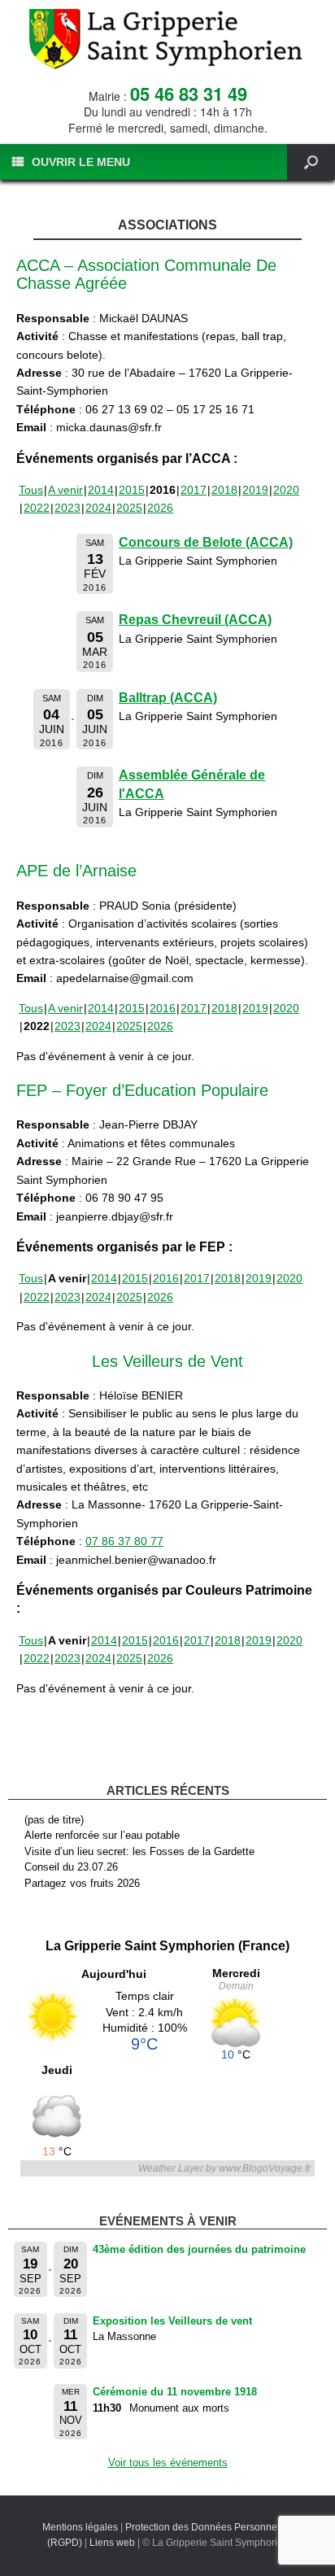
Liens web (112, 2543)
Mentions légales (80, 2527)
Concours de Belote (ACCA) (206, 542)
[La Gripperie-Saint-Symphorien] (167, 39)
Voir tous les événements (168, 2462)
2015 (132, 490)
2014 (101, 490)
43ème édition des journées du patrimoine (199, 2249)
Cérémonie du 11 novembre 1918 (175, 2392)
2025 (129, 508)
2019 (255, 490)
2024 (98, 508)
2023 (67, 508)
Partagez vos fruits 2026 (82, 1883)
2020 (286, 490)
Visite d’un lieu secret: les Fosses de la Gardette (139, 1851)
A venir (65, 490)
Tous (31, 490)
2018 (224, 490)
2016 (163, 1008)
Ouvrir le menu (81, 162)
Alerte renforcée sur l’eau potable (102, 1835)
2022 (37, 508)
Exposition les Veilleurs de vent (172, 2321)
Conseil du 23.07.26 (71, 1867)
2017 (194, 490)
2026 (160, 508)
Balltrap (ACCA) (168, 698)
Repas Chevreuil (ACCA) (195, 620)
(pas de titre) (54, 1820)
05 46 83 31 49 (189, 94)
